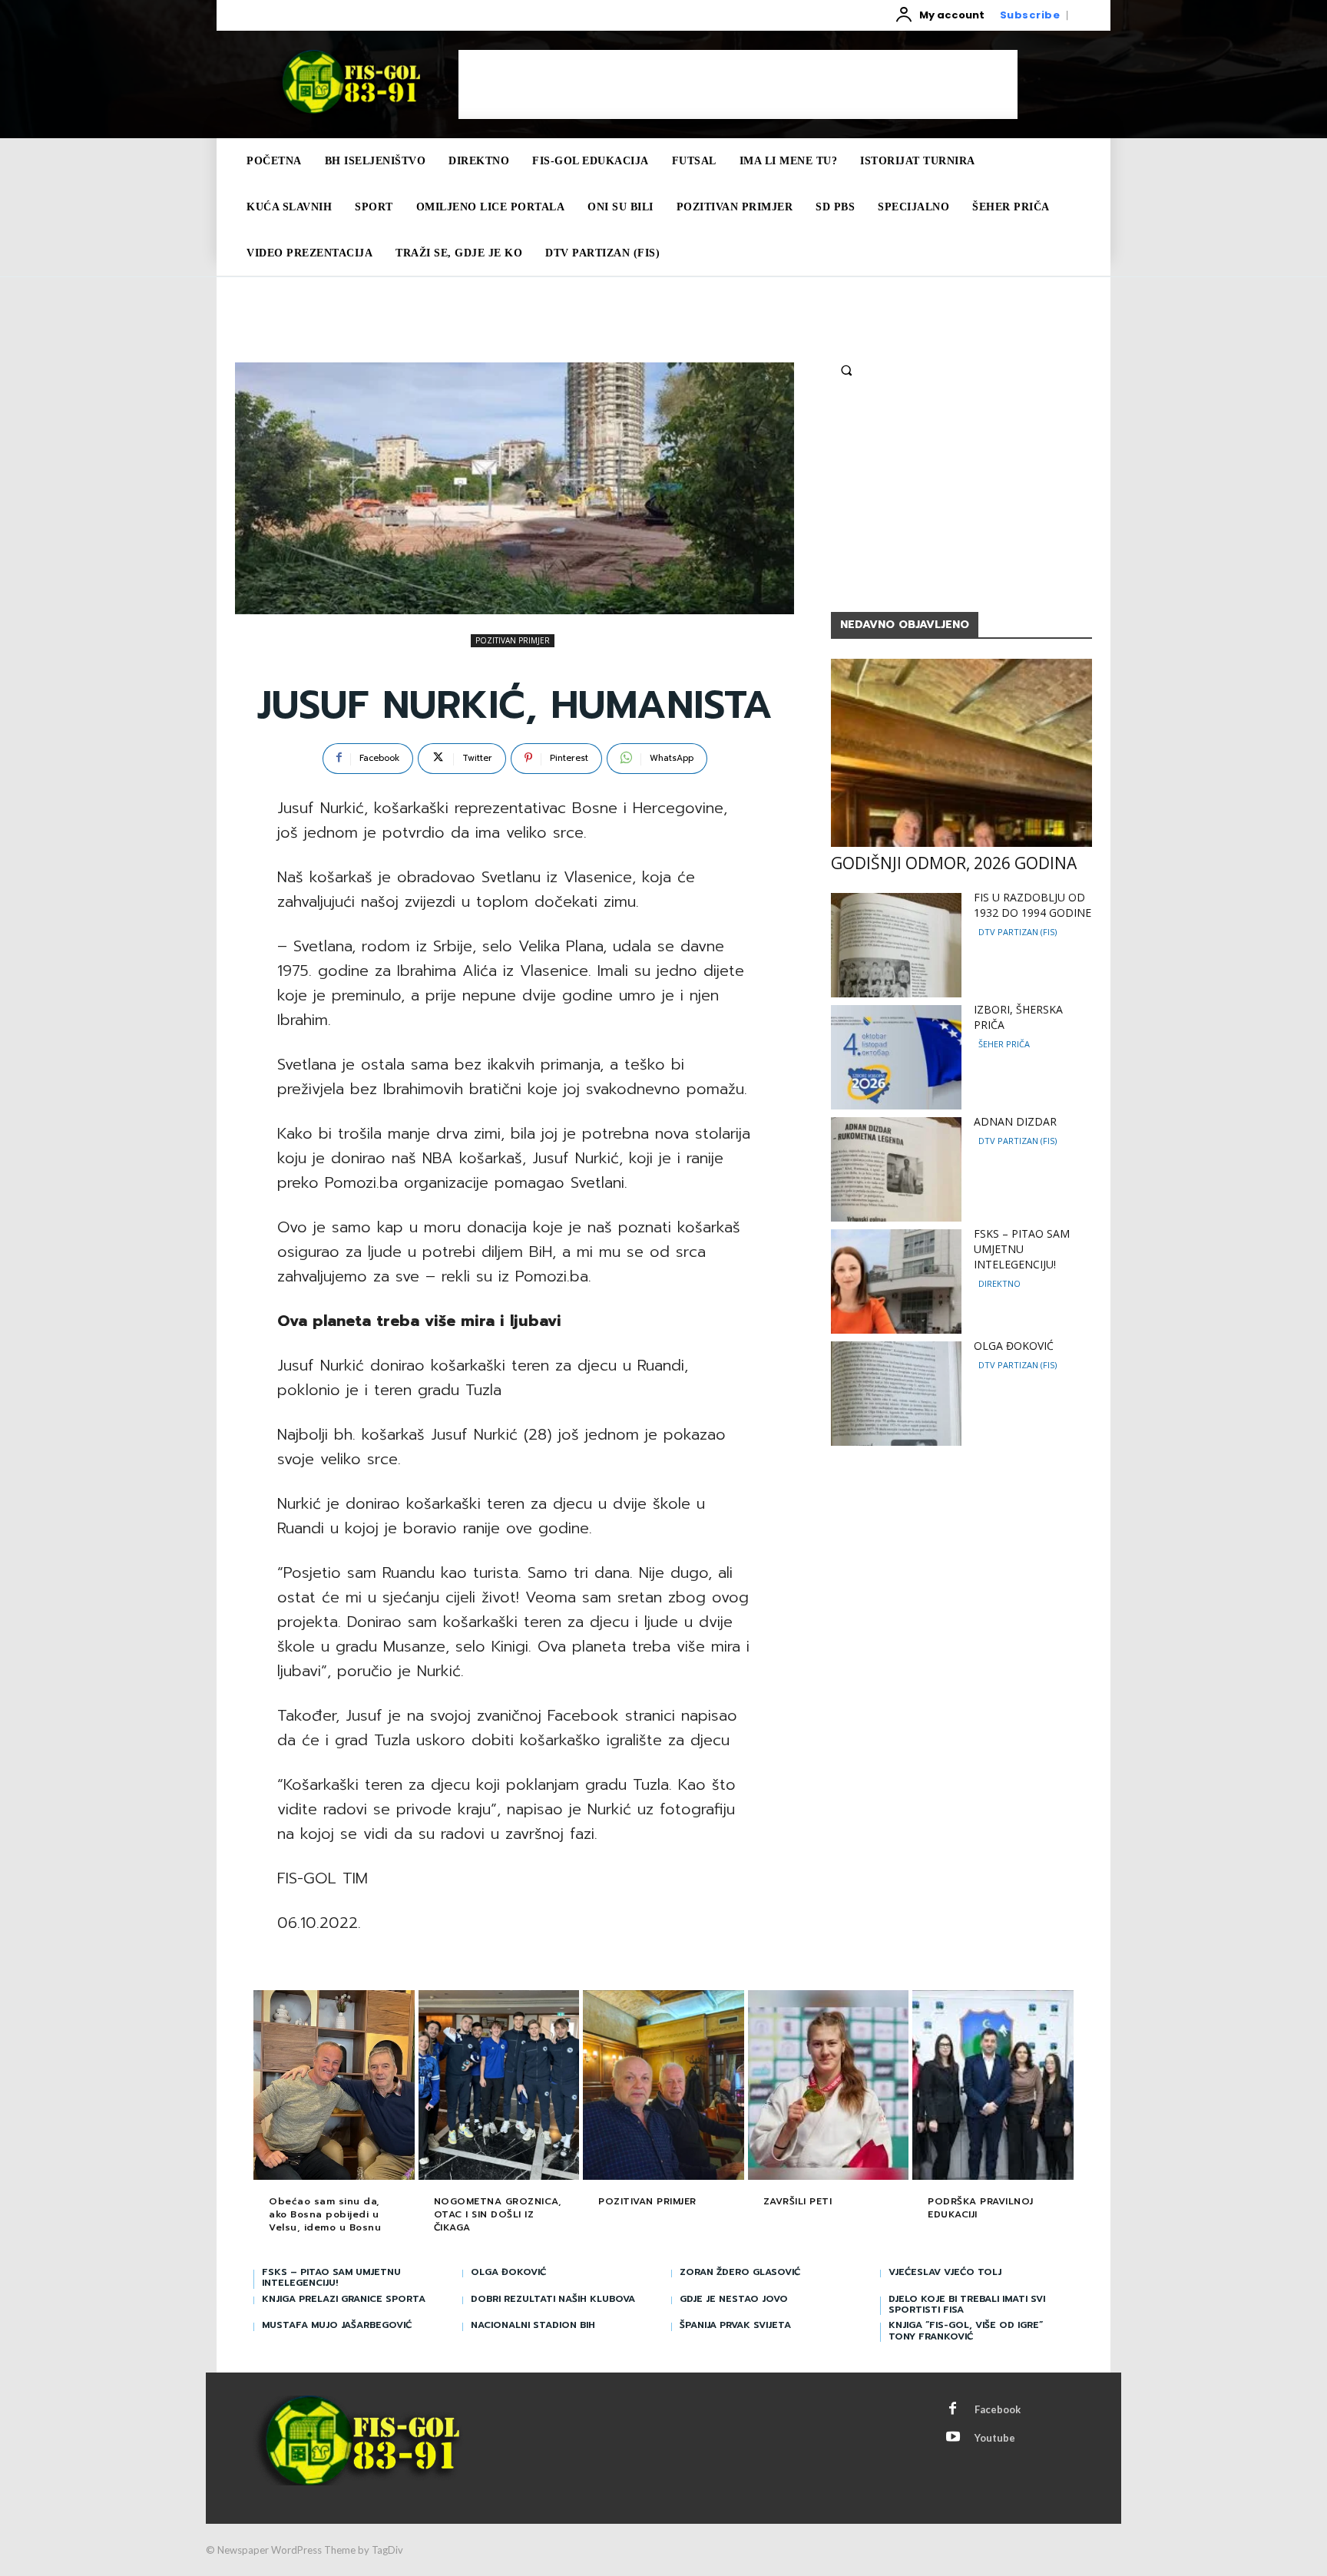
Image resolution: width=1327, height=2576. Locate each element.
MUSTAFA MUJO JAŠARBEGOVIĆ (337, 2325)
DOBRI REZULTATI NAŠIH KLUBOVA (553, 2299)
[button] (846, 370)
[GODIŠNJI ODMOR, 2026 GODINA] (961, 753)
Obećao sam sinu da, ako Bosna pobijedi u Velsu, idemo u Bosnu (325, 2214)
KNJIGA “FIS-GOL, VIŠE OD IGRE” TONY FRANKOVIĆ (966, 2330)
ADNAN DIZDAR (1015, 1121)
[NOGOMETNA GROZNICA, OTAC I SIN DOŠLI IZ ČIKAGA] (499, 2087)
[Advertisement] (738, 84)
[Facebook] (953, 2409)
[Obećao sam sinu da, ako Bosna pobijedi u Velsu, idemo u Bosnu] (334, 2087)
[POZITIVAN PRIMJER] (663, 2087)
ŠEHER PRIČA (1004, 1044)
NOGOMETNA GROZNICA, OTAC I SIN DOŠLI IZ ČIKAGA (498, 2214)
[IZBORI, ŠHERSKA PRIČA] (896, 1057)
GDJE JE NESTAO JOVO (734, 2299)
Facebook (998, 2409)
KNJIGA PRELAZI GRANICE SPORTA (344, 2299)
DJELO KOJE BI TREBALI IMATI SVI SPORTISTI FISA (967, 2304)
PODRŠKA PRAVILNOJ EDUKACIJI (981, 2208)
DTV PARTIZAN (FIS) (1018, 932)
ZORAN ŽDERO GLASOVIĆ (740, 2272)
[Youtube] (953, 2438)
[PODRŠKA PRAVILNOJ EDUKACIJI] (993, 2087)
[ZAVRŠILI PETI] (829, 2087)
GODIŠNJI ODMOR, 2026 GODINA (954, 863)
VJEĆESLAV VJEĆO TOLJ (945, 2272)
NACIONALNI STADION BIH (533, 2325)
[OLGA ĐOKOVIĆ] (896, 1394)
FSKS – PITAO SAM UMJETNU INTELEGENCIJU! (1022, 1249)
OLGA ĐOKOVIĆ (1014, 1346)
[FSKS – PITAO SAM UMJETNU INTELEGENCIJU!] (896, 1281)
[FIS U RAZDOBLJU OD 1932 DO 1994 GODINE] (896, 945)
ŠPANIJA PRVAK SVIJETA (735, 2325)
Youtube (995, 2438)
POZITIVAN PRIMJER (513, 640)
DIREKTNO (999, 1283)
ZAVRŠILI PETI (798, 2201)
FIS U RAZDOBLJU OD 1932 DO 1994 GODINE (1032, 905)
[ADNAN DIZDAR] (896, 1169)
